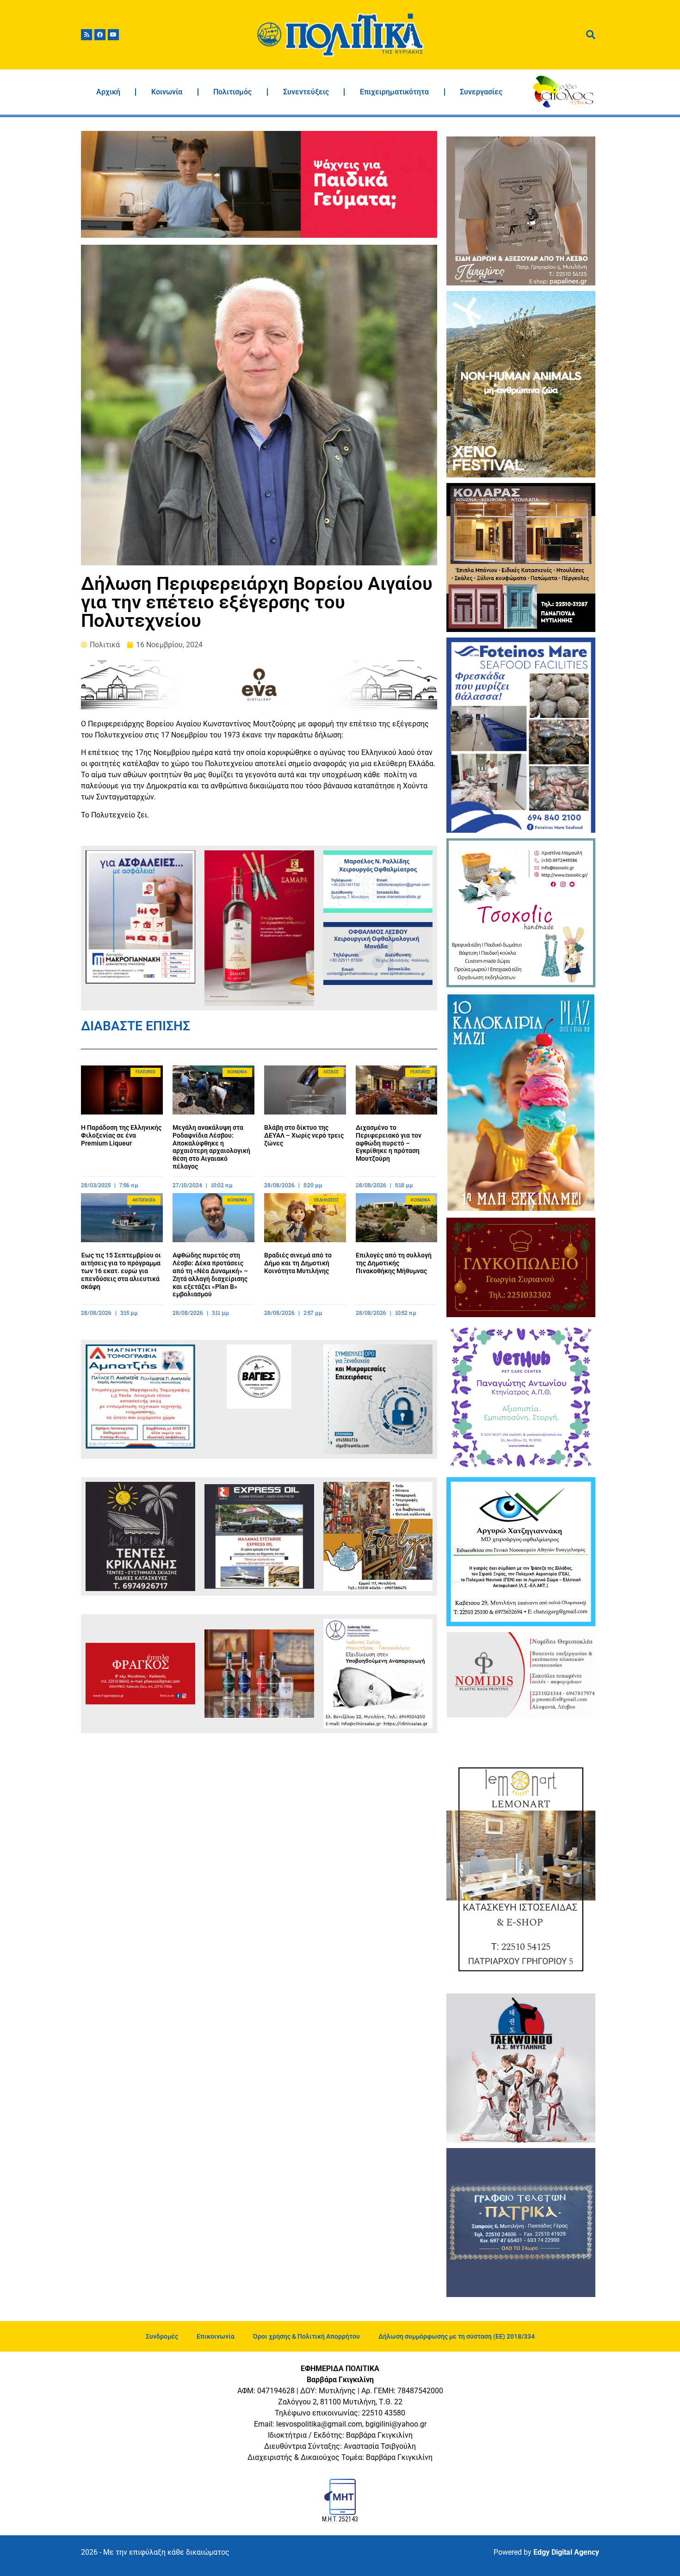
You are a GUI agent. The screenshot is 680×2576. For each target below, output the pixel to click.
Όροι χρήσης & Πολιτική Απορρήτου (306, 2336)
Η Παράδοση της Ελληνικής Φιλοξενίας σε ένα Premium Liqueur (121, 1135)
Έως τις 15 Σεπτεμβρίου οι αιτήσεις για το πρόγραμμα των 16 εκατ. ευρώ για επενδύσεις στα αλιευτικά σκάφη (121, 1271)
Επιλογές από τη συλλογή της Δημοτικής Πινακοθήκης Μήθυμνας (394, 1263)
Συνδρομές (162, 2336)
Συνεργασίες (481, 92)
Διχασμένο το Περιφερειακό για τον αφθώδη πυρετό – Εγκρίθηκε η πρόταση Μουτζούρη (389, 1143)
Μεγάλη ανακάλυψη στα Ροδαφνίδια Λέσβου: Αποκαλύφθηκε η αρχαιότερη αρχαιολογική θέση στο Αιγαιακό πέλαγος (211, 1147)
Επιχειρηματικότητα (394, 92)
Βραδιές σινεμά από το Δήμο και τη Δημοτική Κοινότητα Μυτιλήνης (298, 1263)
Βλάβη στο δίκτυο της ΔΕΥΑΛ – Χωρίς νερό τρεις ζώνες (304, 1135)
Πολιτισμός (232, 92)
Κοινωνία (167, 92)
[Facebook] (100, 35)
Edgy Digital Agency (566, 2552)
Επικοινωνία (216, 2336)
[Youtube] (113, 35)
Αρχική (108, 92)
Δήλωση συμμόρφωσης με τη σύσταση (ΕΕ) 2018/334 (457, 2336)
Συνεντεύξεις (306, 92)
